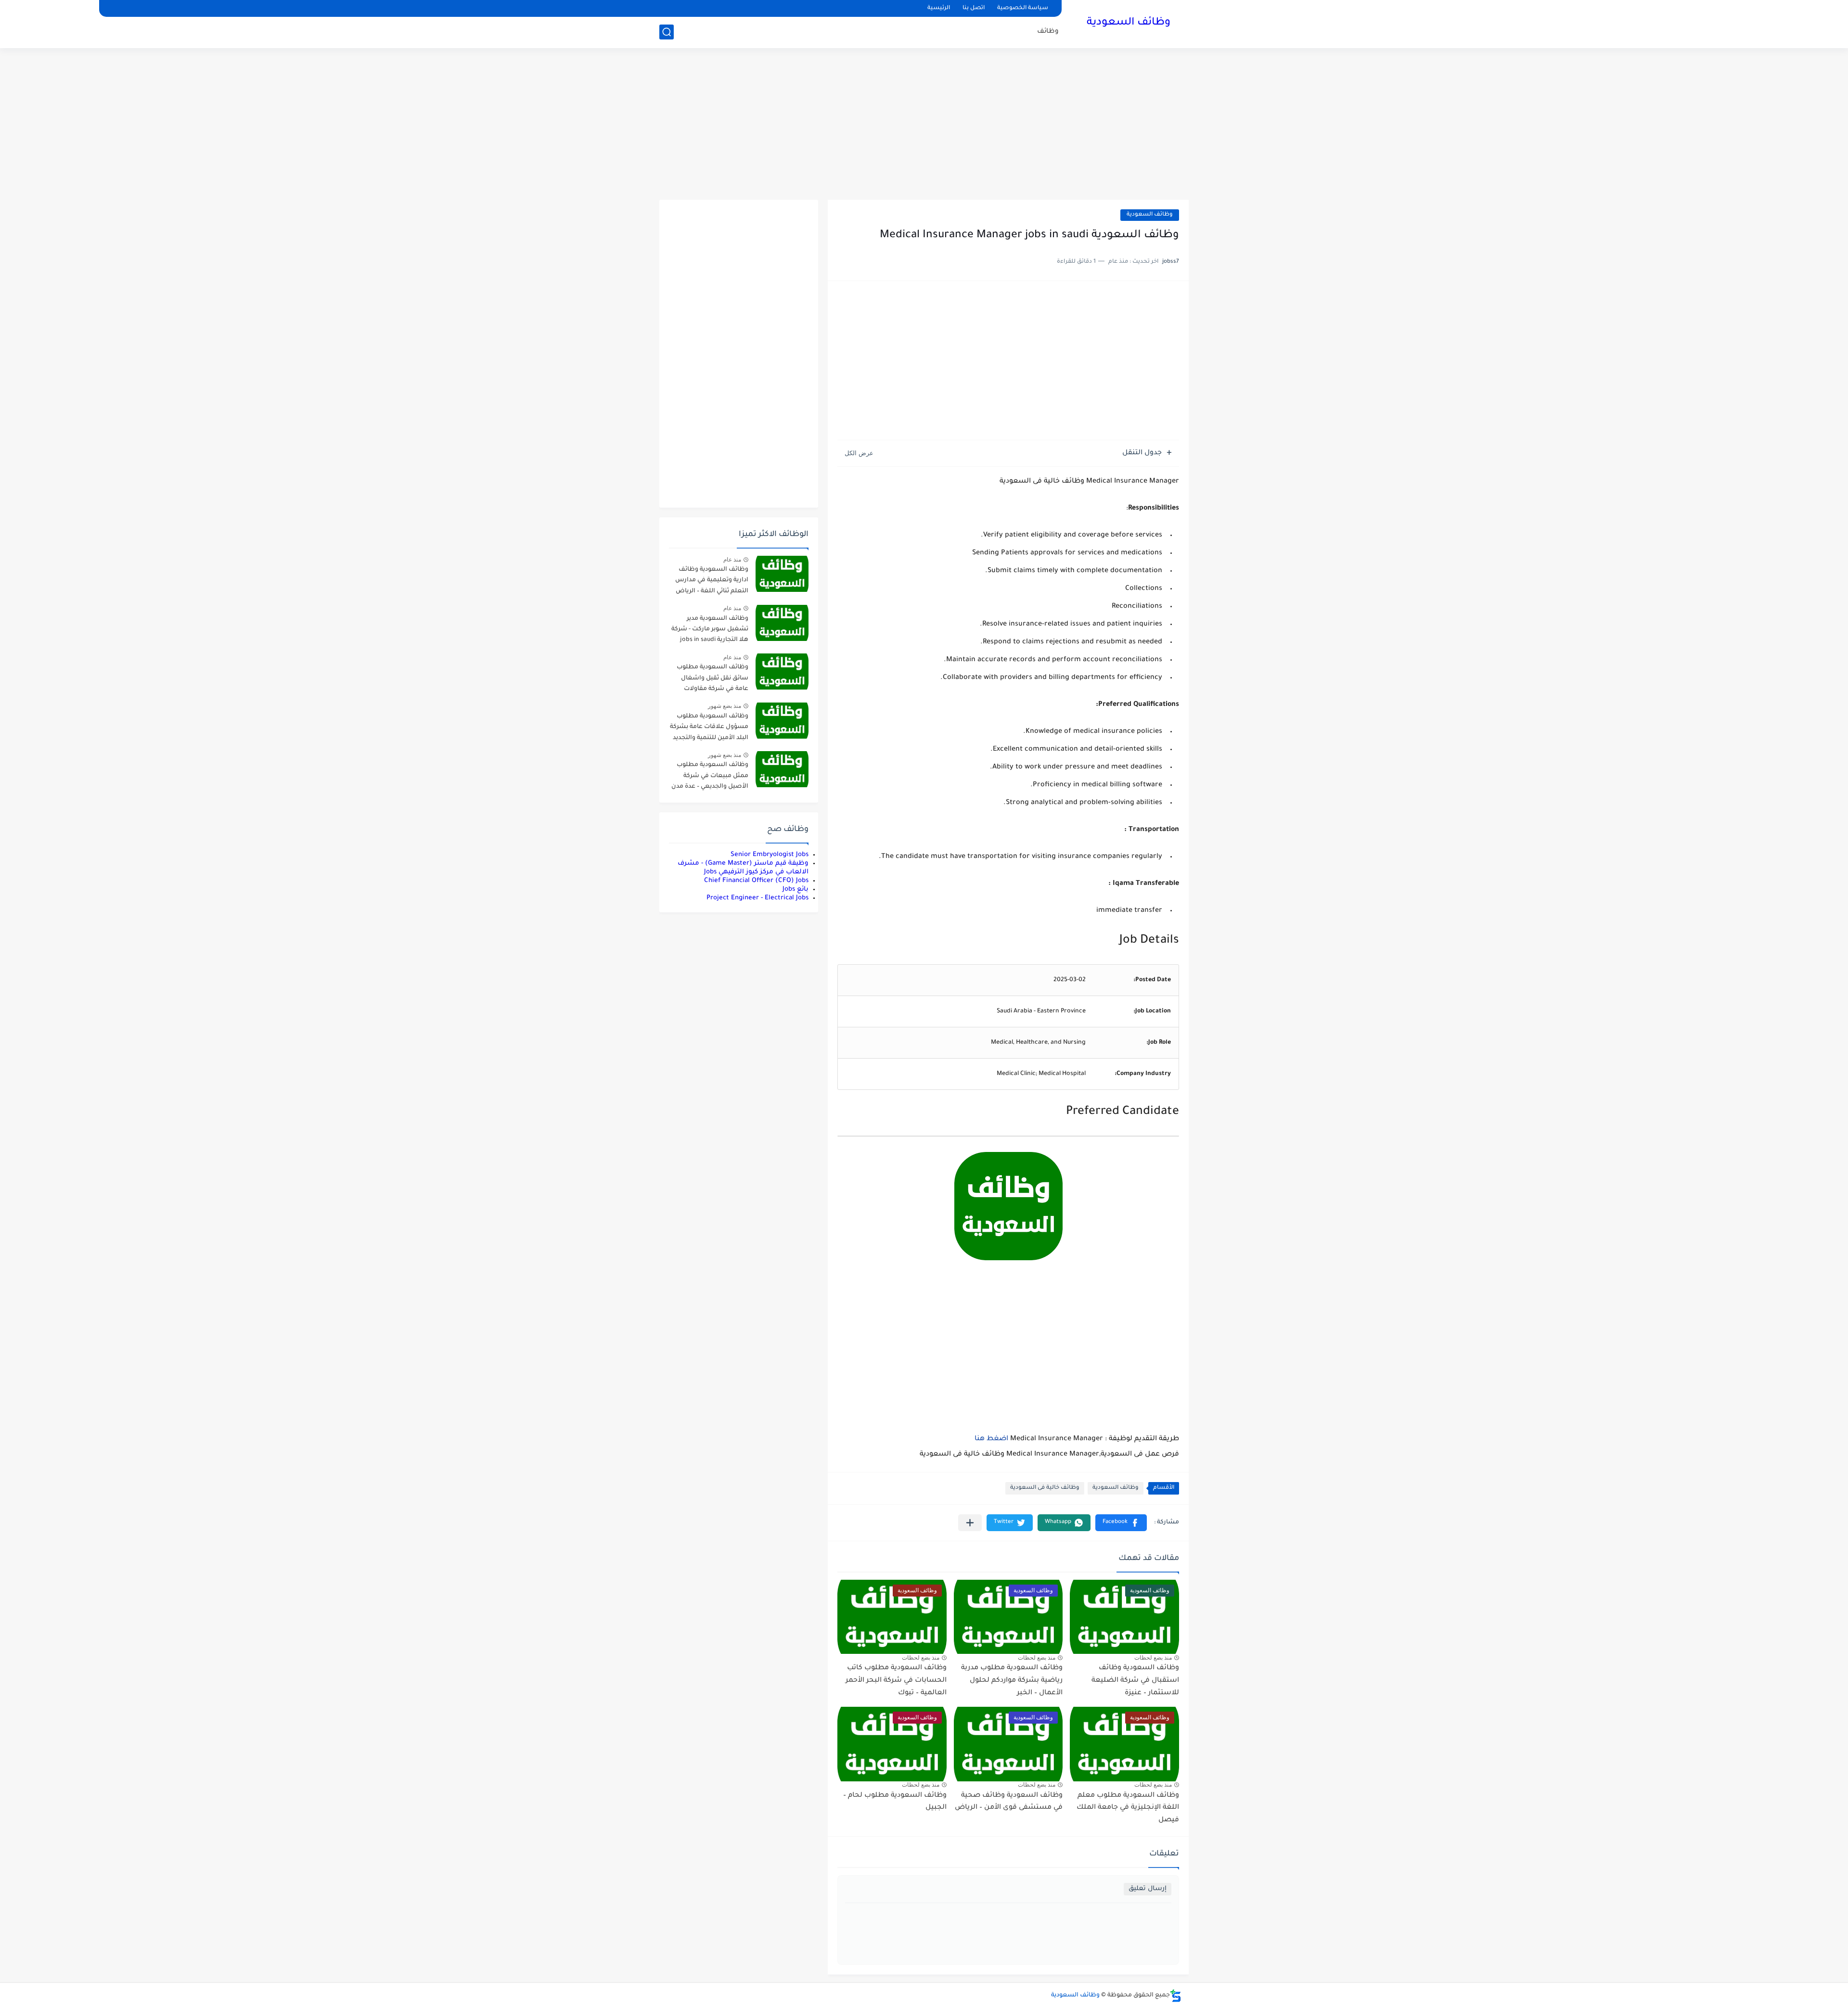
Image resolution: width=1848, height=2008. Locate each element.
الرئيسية (939, 8)
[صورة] (782, 574)
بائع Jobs (796, 889)
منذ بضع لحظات (1153, 1658)
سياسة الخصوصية (1023, 8)
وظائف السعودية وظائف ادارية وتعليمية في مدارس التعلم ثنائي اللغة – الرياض (712, 581)
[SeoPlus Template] (1176, 1996)
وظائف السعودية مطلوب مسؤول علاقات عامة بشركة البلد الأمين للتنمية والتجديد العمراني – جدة (709, 729)
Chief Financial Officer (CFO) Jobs (756, 881)
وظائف (1048, 32)
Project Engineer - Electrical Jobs (757, 898)
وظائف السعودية (1129, 23)
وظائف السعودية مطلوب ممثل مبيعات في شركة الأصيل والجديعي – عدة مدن (710, 776)
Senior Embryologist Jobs (770, 855)
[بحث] (667, 32)
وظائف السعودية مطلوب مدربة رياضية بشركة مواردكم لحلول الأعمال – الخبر (1012, 1681)
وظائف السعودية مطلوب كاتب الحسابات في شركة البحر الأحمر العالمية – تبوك (896, 1681)
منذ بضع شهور (725, 706)
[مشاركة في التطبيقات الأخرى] (970, 1523)
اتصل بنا (974, 8)
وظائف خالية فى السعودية (1045, 1488)
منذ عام (732, 560)
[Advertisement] (924, 125)
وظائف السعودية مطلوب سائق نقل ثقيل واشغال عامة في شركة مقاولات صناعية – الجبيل (712, 680)
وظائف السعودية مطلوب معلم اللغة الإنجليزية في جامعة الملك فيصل (1128, 1808)
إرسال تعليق (1148, 1889)
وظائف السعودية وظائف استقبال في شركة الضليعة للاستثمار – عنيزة (1135, 1681)
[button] (1121, 1523)
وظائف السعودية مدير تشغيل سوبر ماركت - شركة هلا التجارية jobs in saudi (710, 630)
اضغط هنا (991, 1439)
